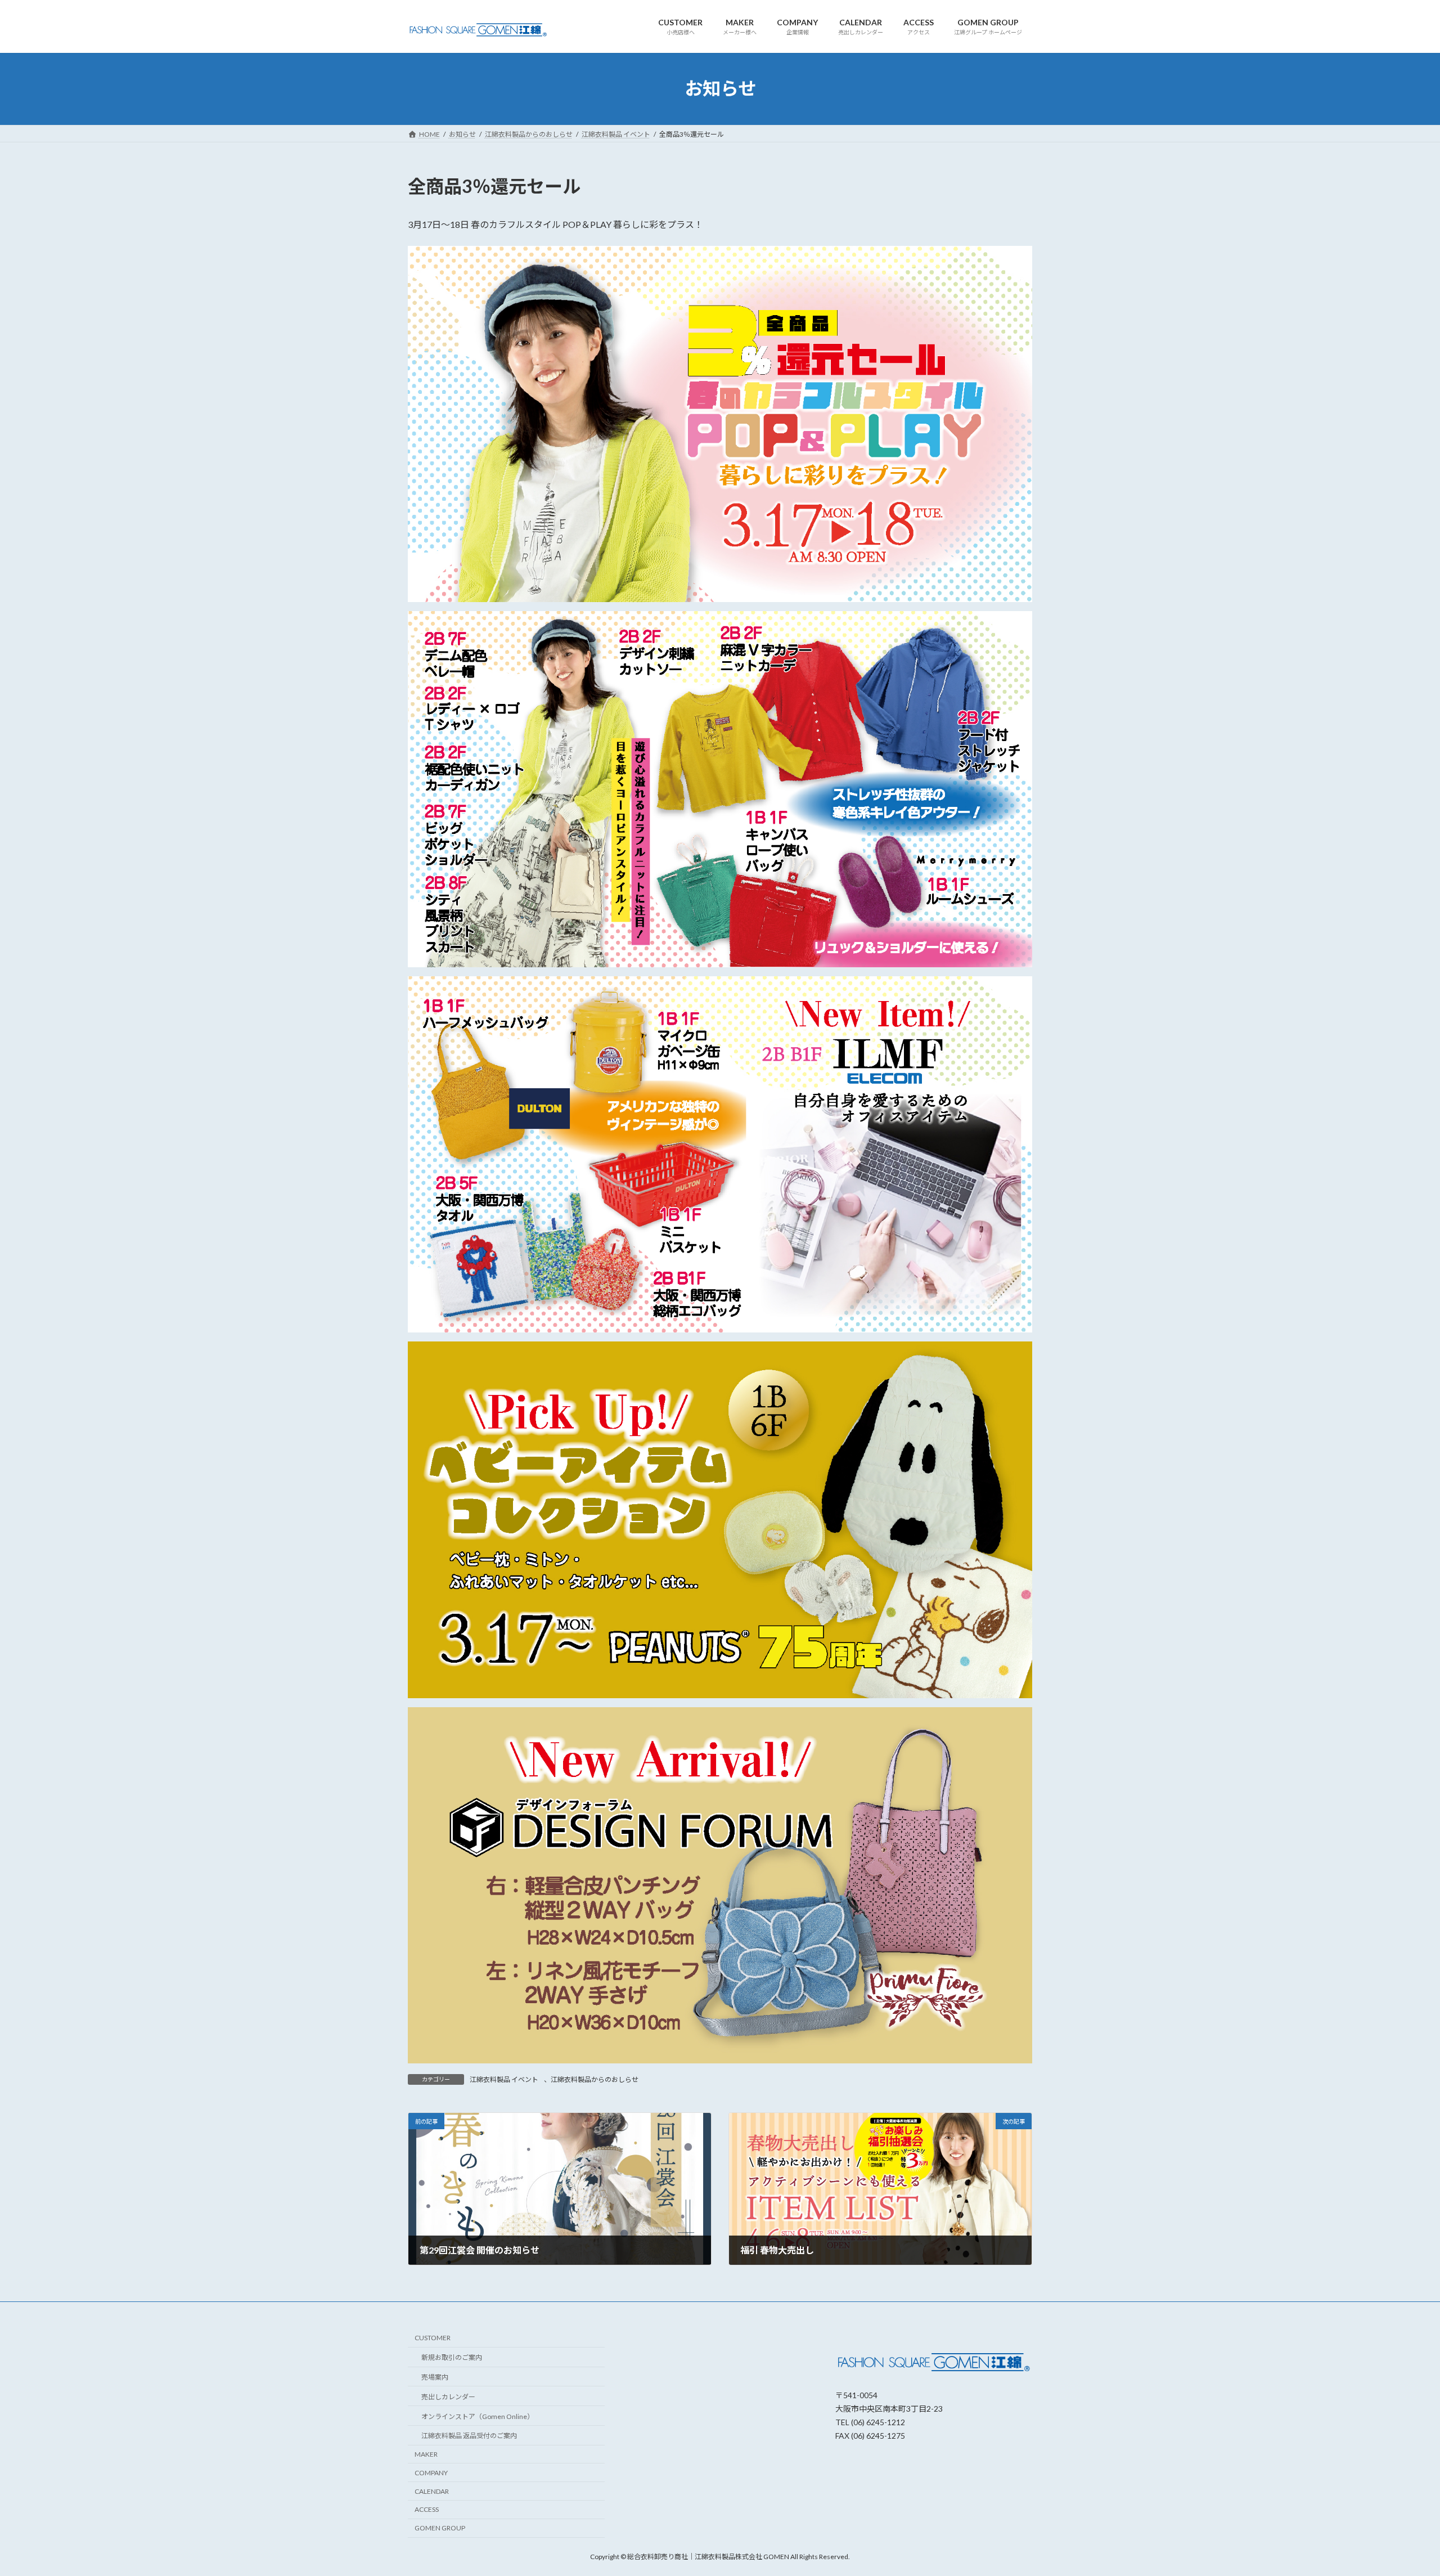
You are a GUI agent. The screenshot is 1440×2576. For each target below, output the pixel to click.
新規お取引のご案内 (452, 2357)
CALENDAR (432, 2491)
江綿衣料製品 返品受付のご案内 (469, 2436)
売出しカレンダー (448, 2397)
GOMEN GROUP (440, 2528)
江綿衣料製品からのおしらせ (595, 2079)
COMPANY (431, 2473)
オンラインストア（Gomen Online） (478, 2416)
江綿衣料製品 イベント (504, 2079)
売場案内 (435, 2377)
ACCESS (427, 2510)
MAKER (426, 2454)
